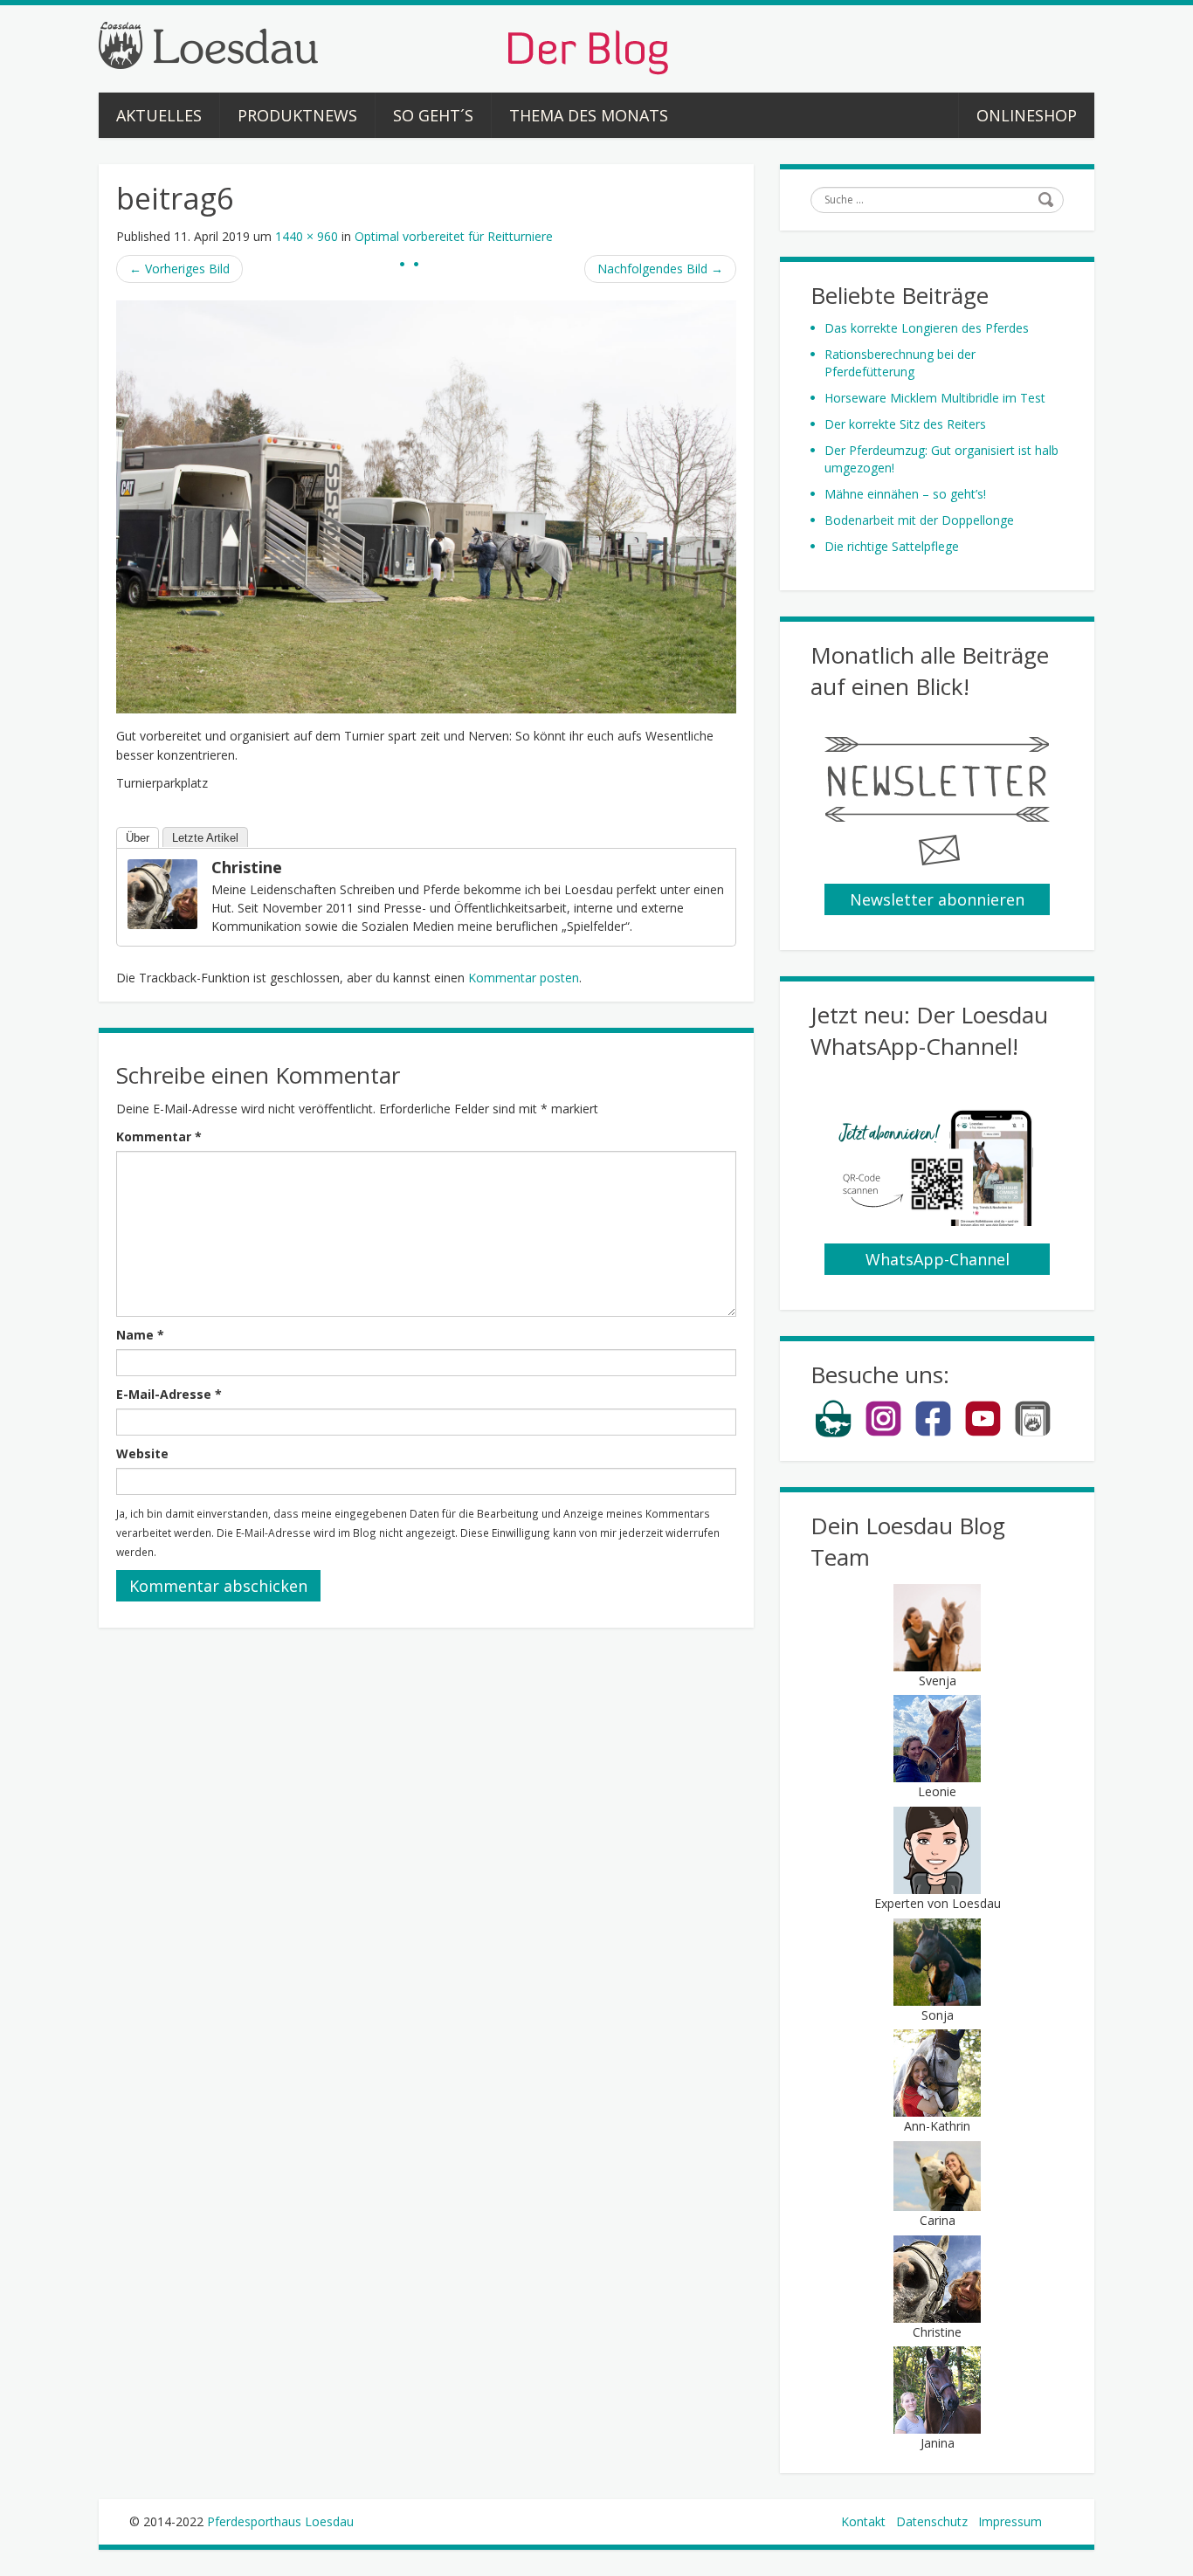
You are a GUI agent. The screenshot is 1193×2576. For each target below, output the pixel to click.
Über (138, 838)
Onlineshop (1027, 115)
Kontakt (863, 2521)
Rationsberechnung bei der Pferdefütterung (900, 363)
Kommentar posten (524, 978)
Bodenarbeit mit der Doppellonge (919, 520)
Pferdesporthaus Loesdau (280, 2521)
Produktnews (297, 115)
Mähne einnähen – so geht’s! (905, 494)
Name (140, 1335)
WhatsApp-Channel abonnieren (938, 1262)
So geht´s (433, 115)
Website (142, 1453)
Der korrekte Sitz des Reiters (905, 424)
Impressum (1010, 2521)
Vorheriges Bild (179, 269)
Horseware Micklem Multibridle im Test (935, 398)
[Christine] (162, 893)
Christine (247, 867)
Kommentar (159, 1136)
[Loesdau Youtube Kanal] (983, 1433)
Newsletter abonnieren (937, 899)
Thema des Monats (589, 115)
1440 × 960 (307, 236)
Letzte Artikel (205, 838)
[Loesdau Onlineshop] (834, 1433)
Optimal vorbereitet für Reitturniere (454, 236)
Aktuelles (159, 115)
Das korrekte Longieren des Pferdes (927, 328)
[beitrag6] (426, 505)
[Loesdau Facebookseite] (933, 1433)
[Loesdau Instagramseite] (883, 1433)
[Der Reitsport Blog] (383, 47)
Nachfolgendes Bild (660, 269)
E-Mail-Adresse (169, 1394)
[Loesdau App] (1033, 1433)
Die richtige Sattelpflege (892, 546)
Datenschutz (932, 2521)
